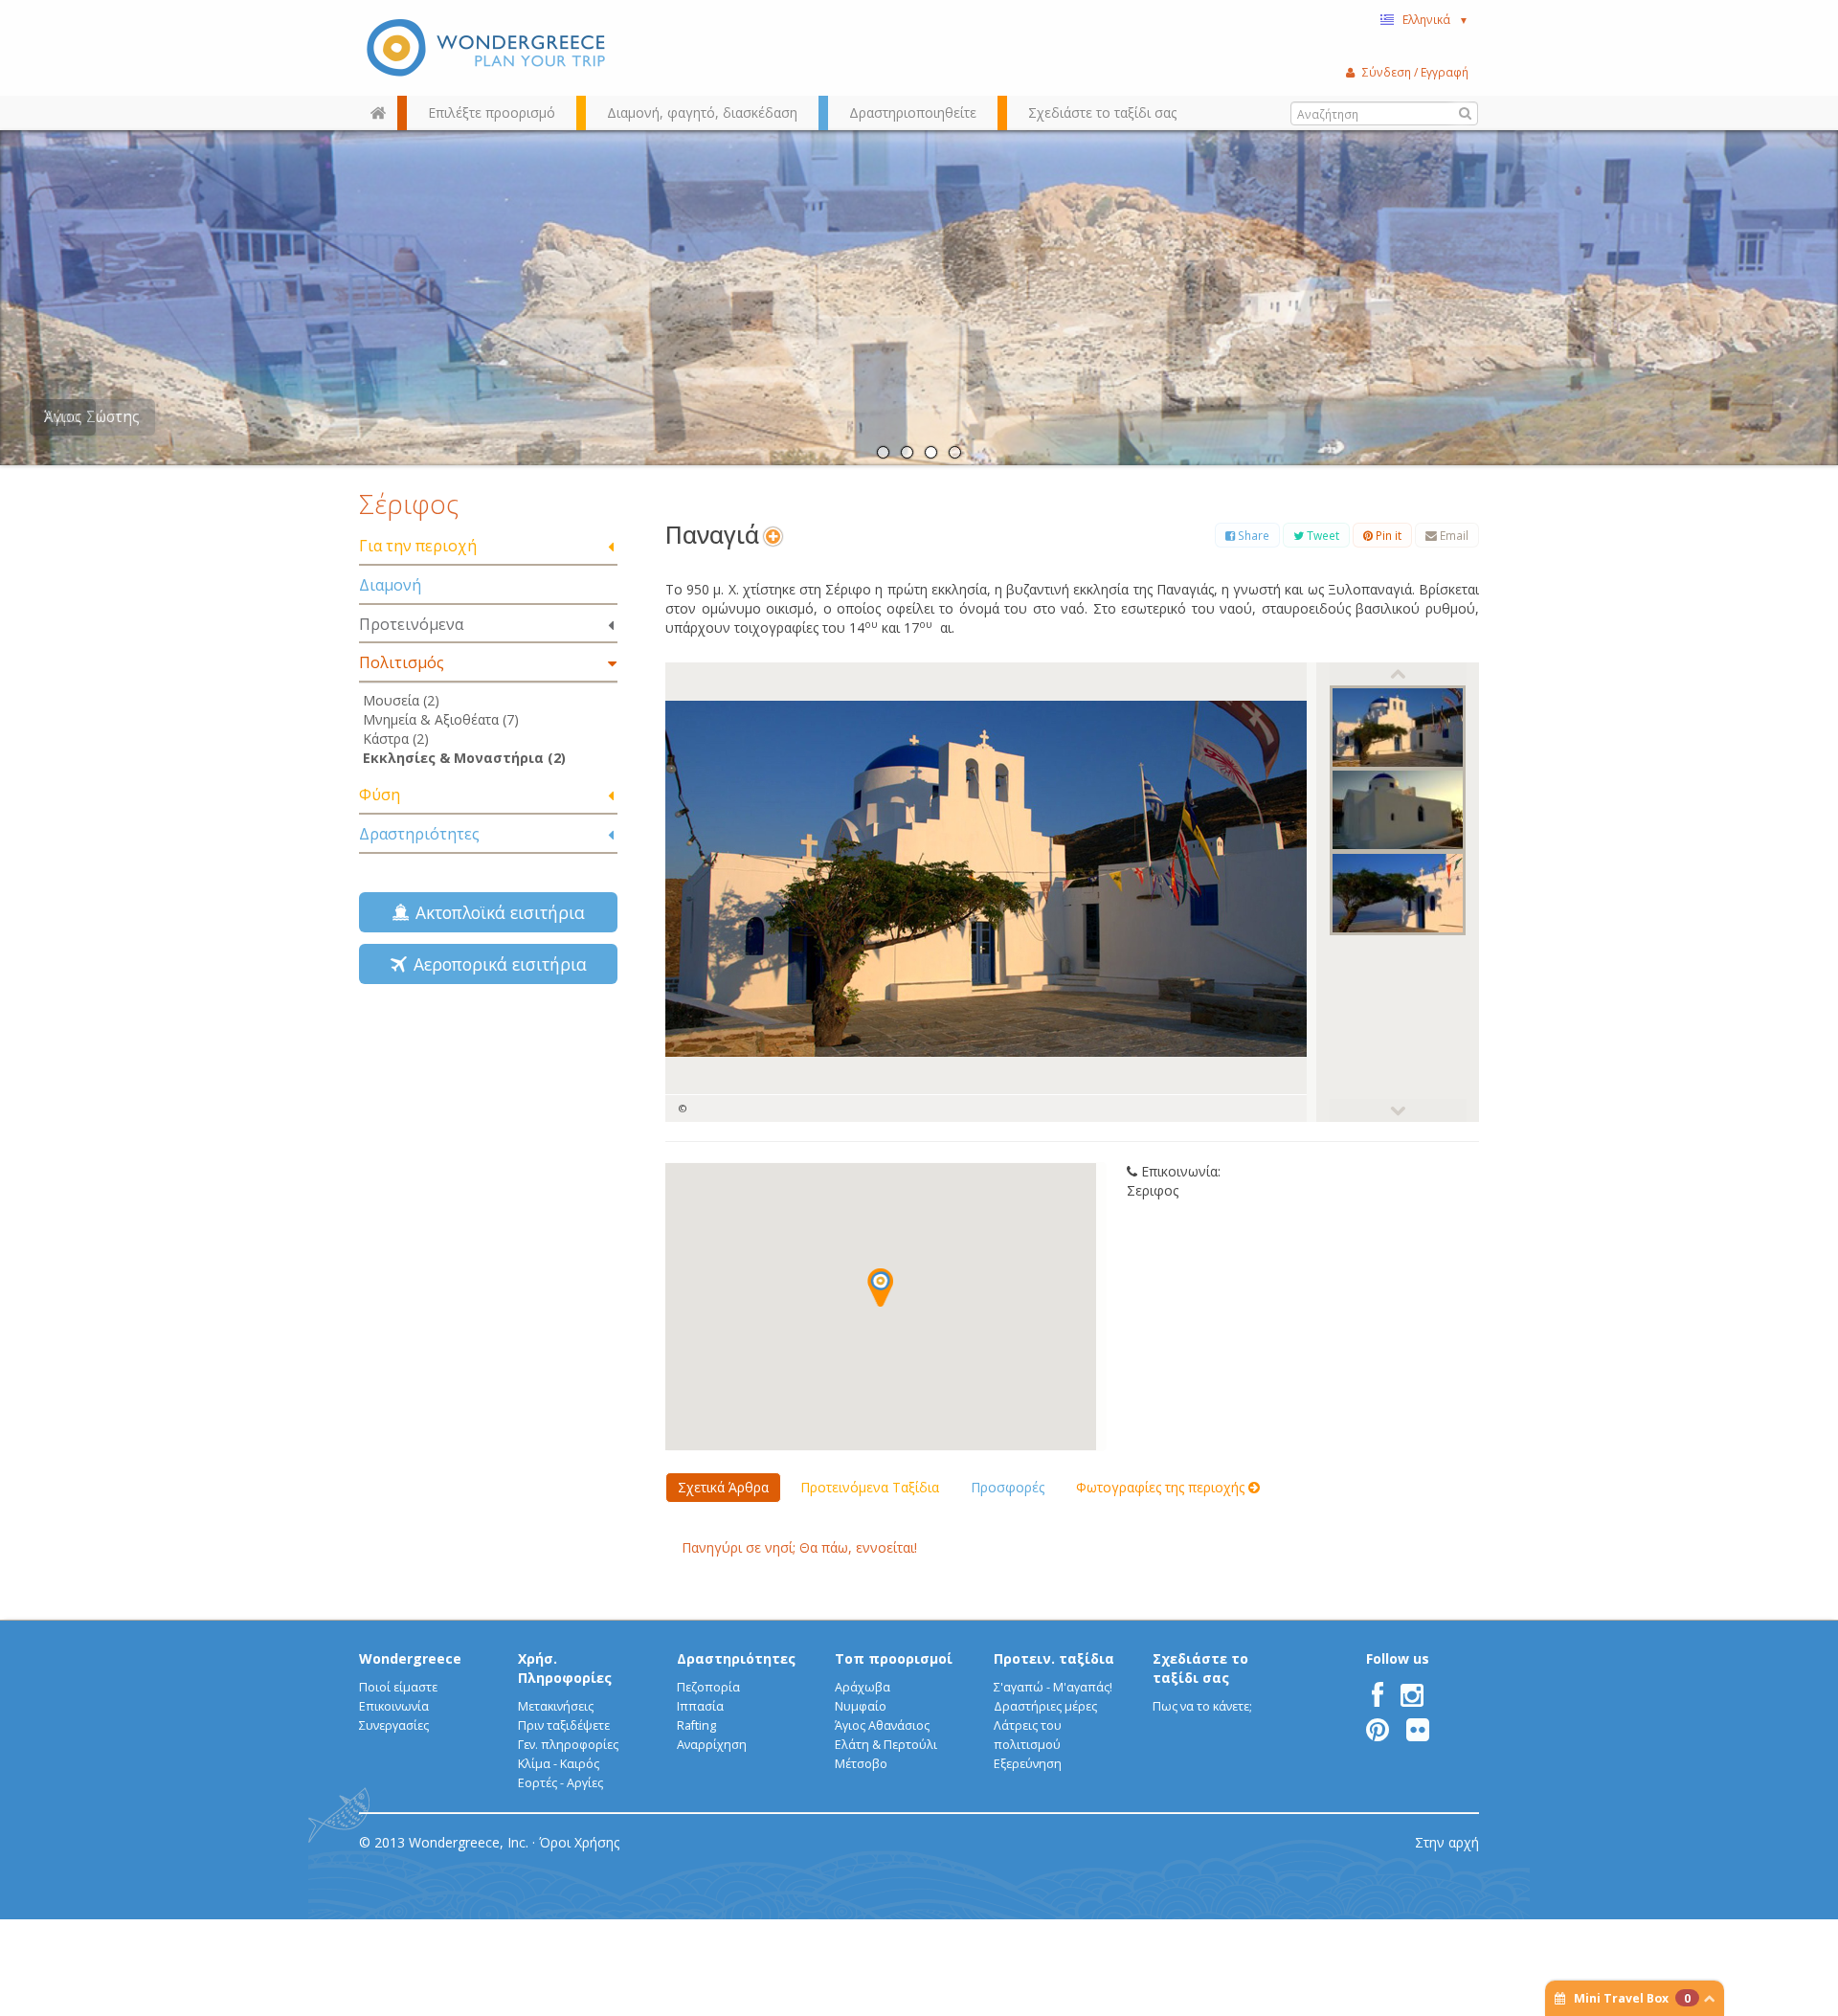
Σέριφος (409, 504)
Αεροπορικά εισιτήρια (495, 964)
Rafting (696, 1725)
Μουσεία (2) (401, 700)
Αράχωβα (863, 1687)
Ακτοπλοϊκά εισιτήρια (495, 912)
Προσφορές (1008, 1487)
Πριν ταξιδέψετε (564, 1725)
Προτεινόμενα (411, 624)
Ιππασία (700, 1706)
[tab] (488, 547)
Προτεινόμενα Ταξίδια (870, 1487)
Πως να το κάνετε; (1202, 1706)
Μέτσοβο (861, 1764)
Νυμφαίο (861, 1706)
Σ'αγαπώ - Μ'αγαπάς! (1053, 1687)
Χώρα (62, 417)
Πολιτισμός (402, 662)
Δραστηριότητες (419, 834)
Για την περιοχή (418, 546)
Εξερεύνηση (1028, 1764)
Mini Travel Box (1632, 1998)
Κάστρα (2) (396, 739)
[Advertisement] (488, 1134)
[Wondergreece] (488, 48)
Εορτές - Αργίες (560, 1783)
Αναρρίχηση (712, 1745)
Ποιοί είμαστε (398, 1687)
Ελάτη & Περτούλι (886, 1745)
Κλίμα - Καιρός (559, 1764)
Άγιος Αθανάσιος (882, 1725)
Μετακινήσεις (556, 1706)
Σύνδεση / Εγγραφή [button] (1415, 72)
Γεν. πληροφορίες (568, 1745)
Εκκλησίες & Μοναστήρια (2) (464, 758)
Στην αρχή (1447, 1842)
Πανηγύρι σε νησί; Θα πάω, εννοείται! (799, 1547)
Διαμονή (390, 585)
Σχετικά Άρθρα (723, 1487)
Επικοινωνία (394, 1706)
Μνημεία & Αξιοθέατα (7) (441, 719)
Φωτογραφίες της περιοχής (1162, 1487)
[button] (880, 1288)
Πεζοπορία (708, 1687)
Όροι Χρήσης (579, 1842)
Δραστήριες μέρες (1045, 1706)
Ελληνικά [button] (1435, 19)
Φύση (380, 795)
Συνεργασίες (394, 1725)
